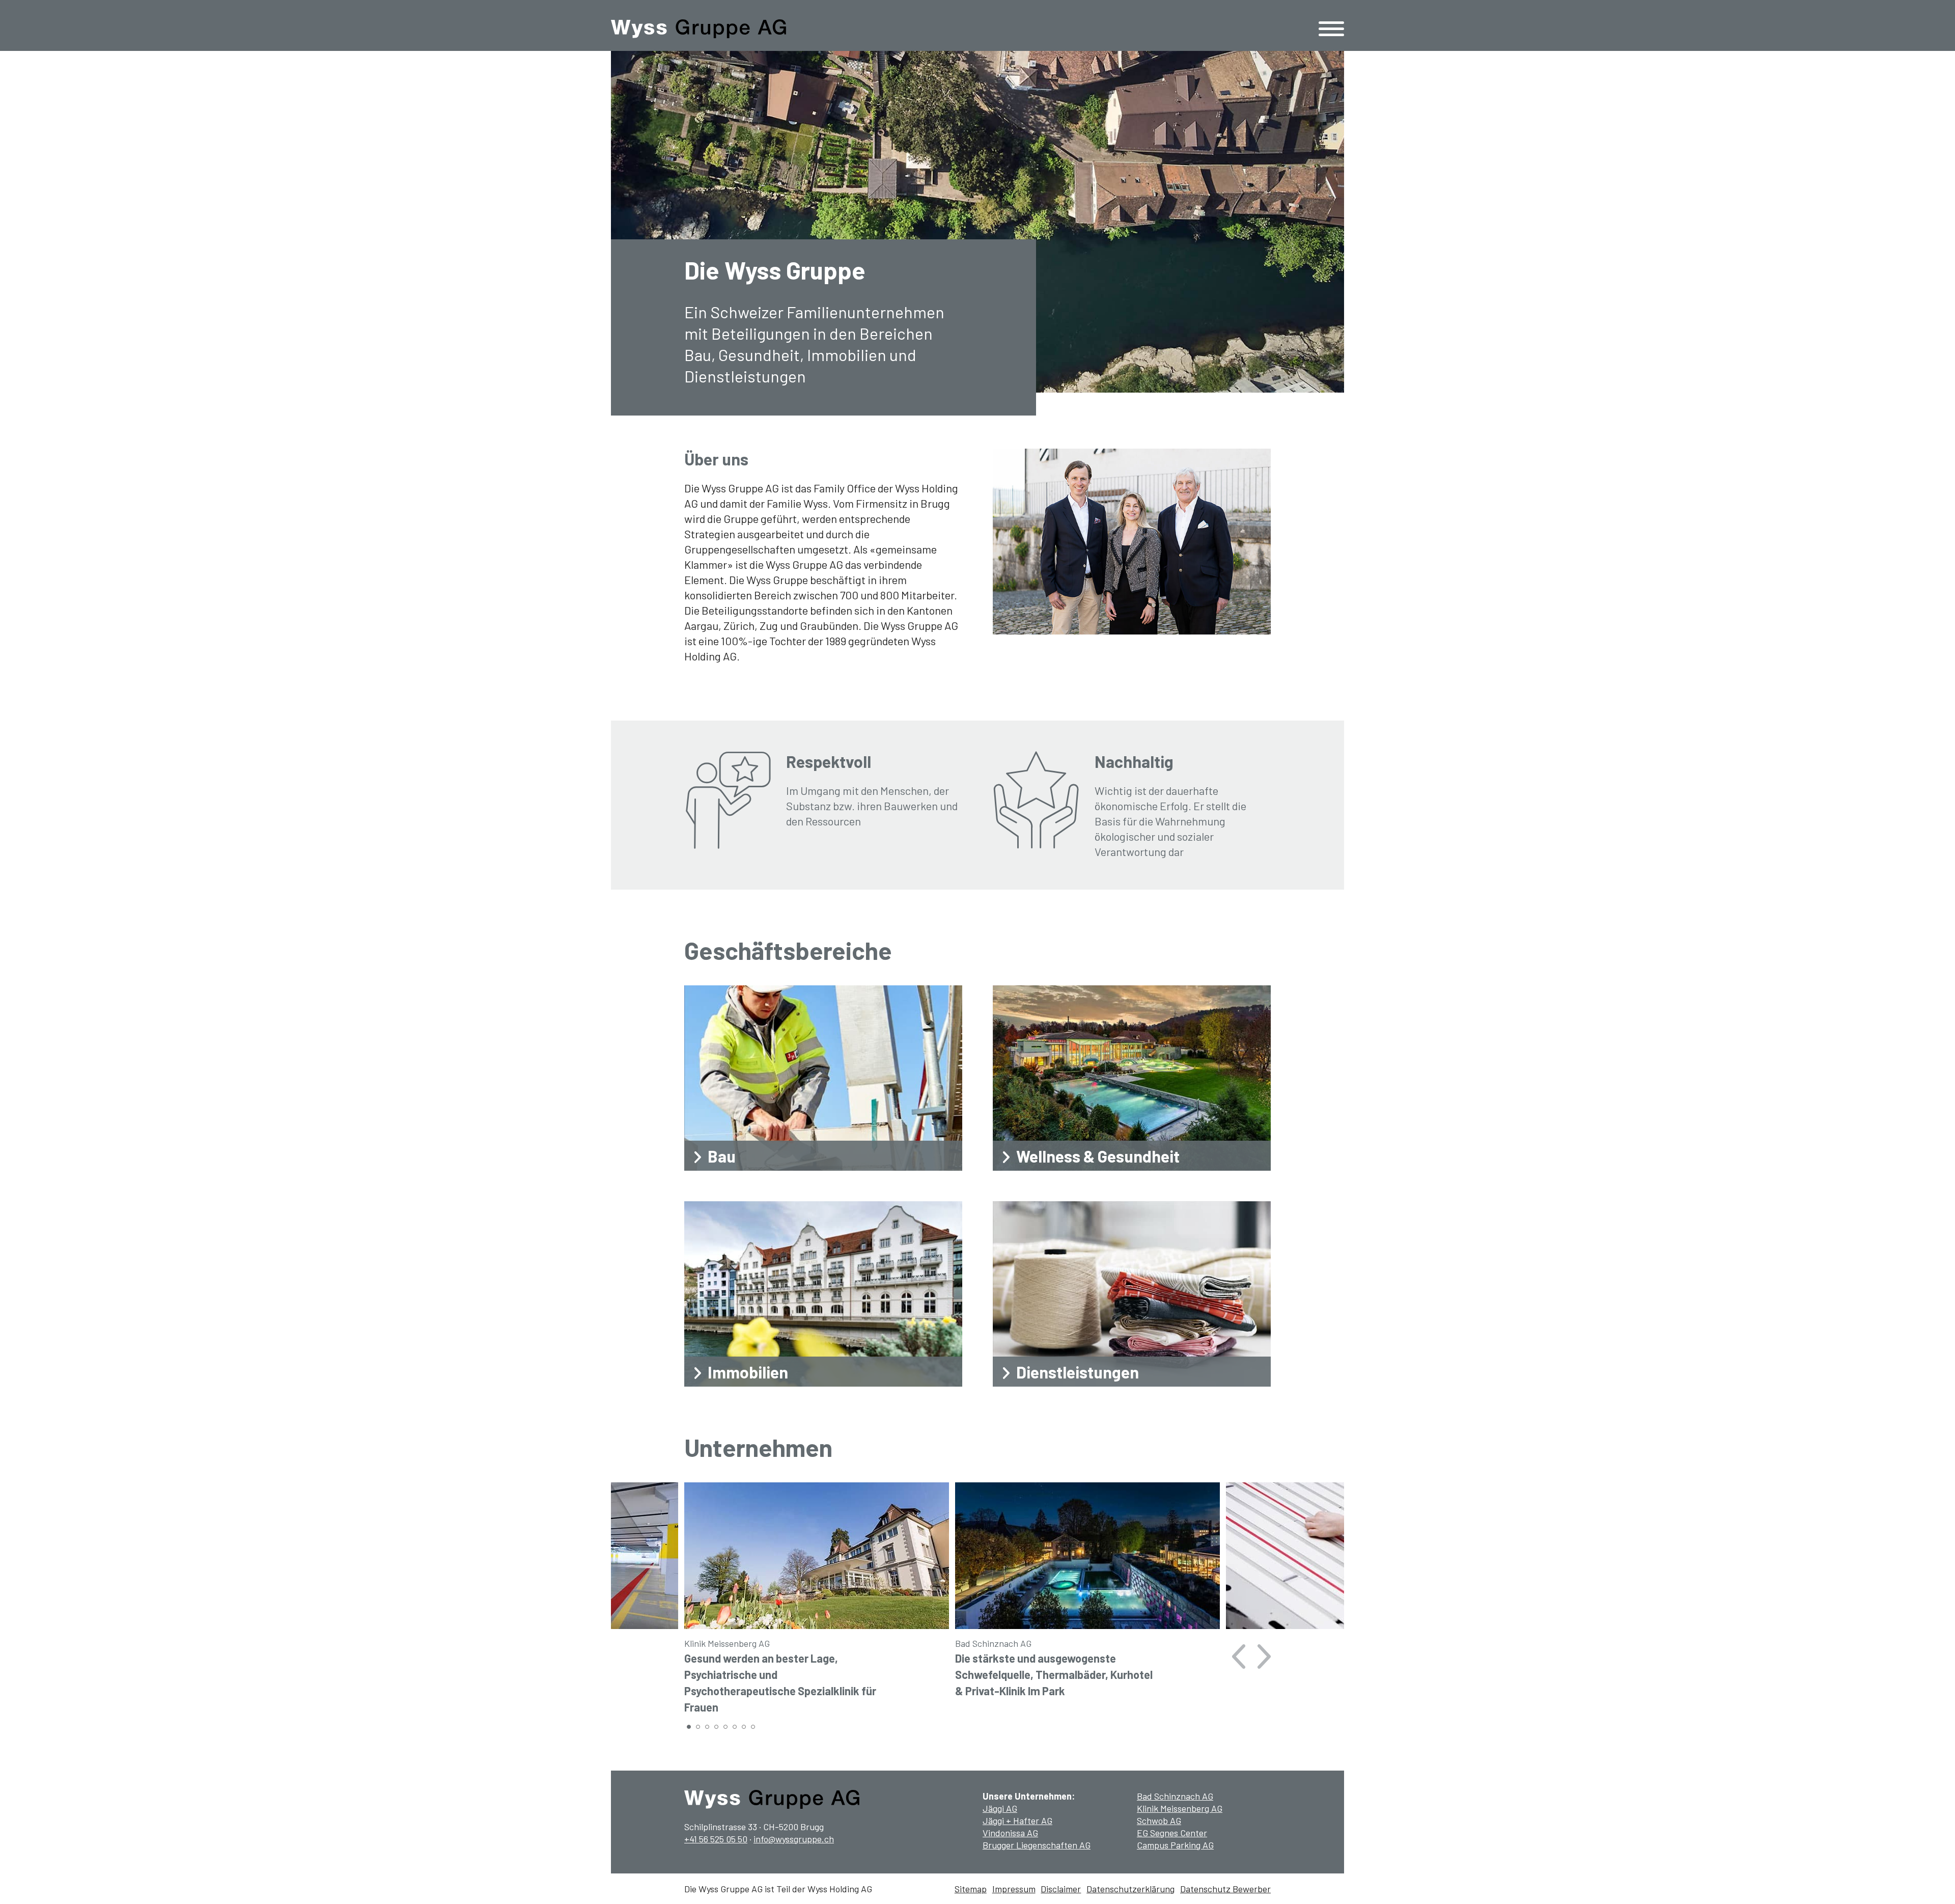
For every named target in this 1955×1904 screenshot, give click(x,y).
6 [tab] (736, 1728)
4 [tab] (717, 1728)
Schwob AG (1159, 1820)
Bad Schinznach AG (1175, 1796)
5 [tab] (727, 1728)
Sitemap (971, 1889)
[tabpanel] (817, 1601)
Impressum (1014, 1889)
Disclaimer (1061, 1889)
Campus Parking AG (1175, 1845)
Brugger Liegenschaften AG (1037, 1845)
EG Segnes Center (1172, 1833)
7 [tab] (745, 1728)
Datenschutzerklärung (1130, 1889)
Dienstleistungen (1078, 1372)
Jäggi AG (1000, 1808)
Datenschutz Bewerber (1225, 1889)
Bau (722, 1156)
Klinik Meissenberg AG (1180, 1808)
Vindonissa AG (1010, 1833)
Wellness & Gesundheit (1098, 1156)
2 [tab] (699, 1728)
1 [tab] (690, 1728)
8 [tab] (754, 1728)
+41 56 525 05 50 (716, 1839)
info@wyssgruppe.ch (794, 1839)
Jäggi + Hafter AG (1017, 1820)
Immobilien (748, 1372)
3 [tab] (708, 1728)
